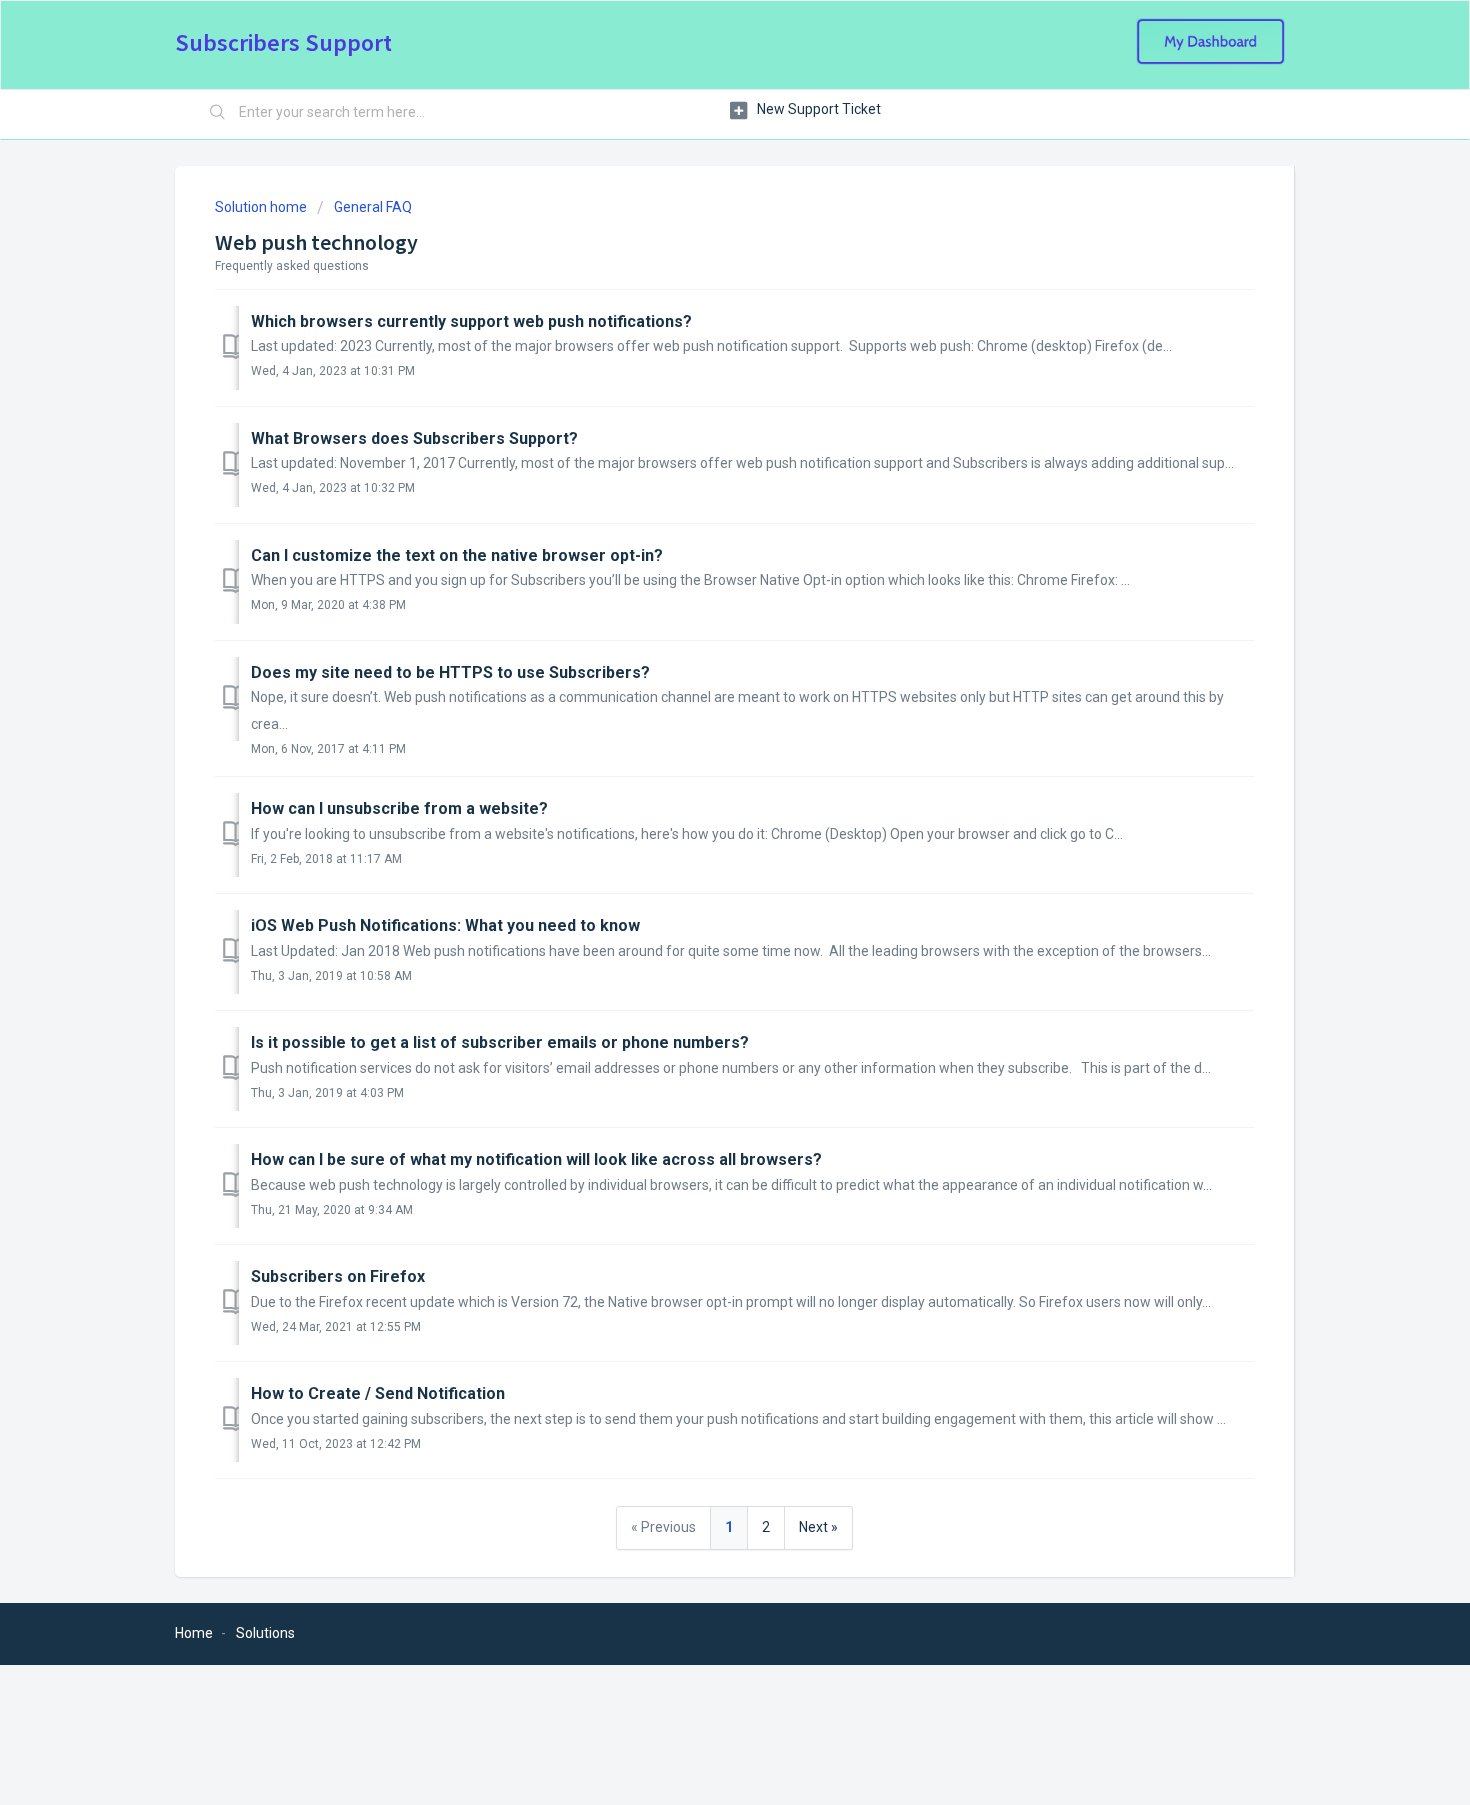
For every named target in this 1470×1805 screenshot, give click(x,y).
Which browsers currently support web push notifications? (471, 321)
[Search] (218, 113)
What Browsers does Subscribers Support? (414, 438)
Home (194, 1633)
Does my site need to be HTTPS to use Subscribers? (450, 672)
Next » (818, 1527)
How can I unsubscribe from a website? (399, 808)
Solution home (262, 207)
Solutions (265, 1633)
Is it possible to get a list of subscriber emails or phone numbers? (500, 1042)
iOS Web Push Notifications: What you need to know (445, 925)
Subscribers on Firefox (338, 1276)
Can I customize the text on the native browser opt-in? (457, 555)
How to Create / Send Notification (378, 1393)
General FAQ (373, 207)
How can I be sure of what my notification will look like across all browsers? (536, 1159)
